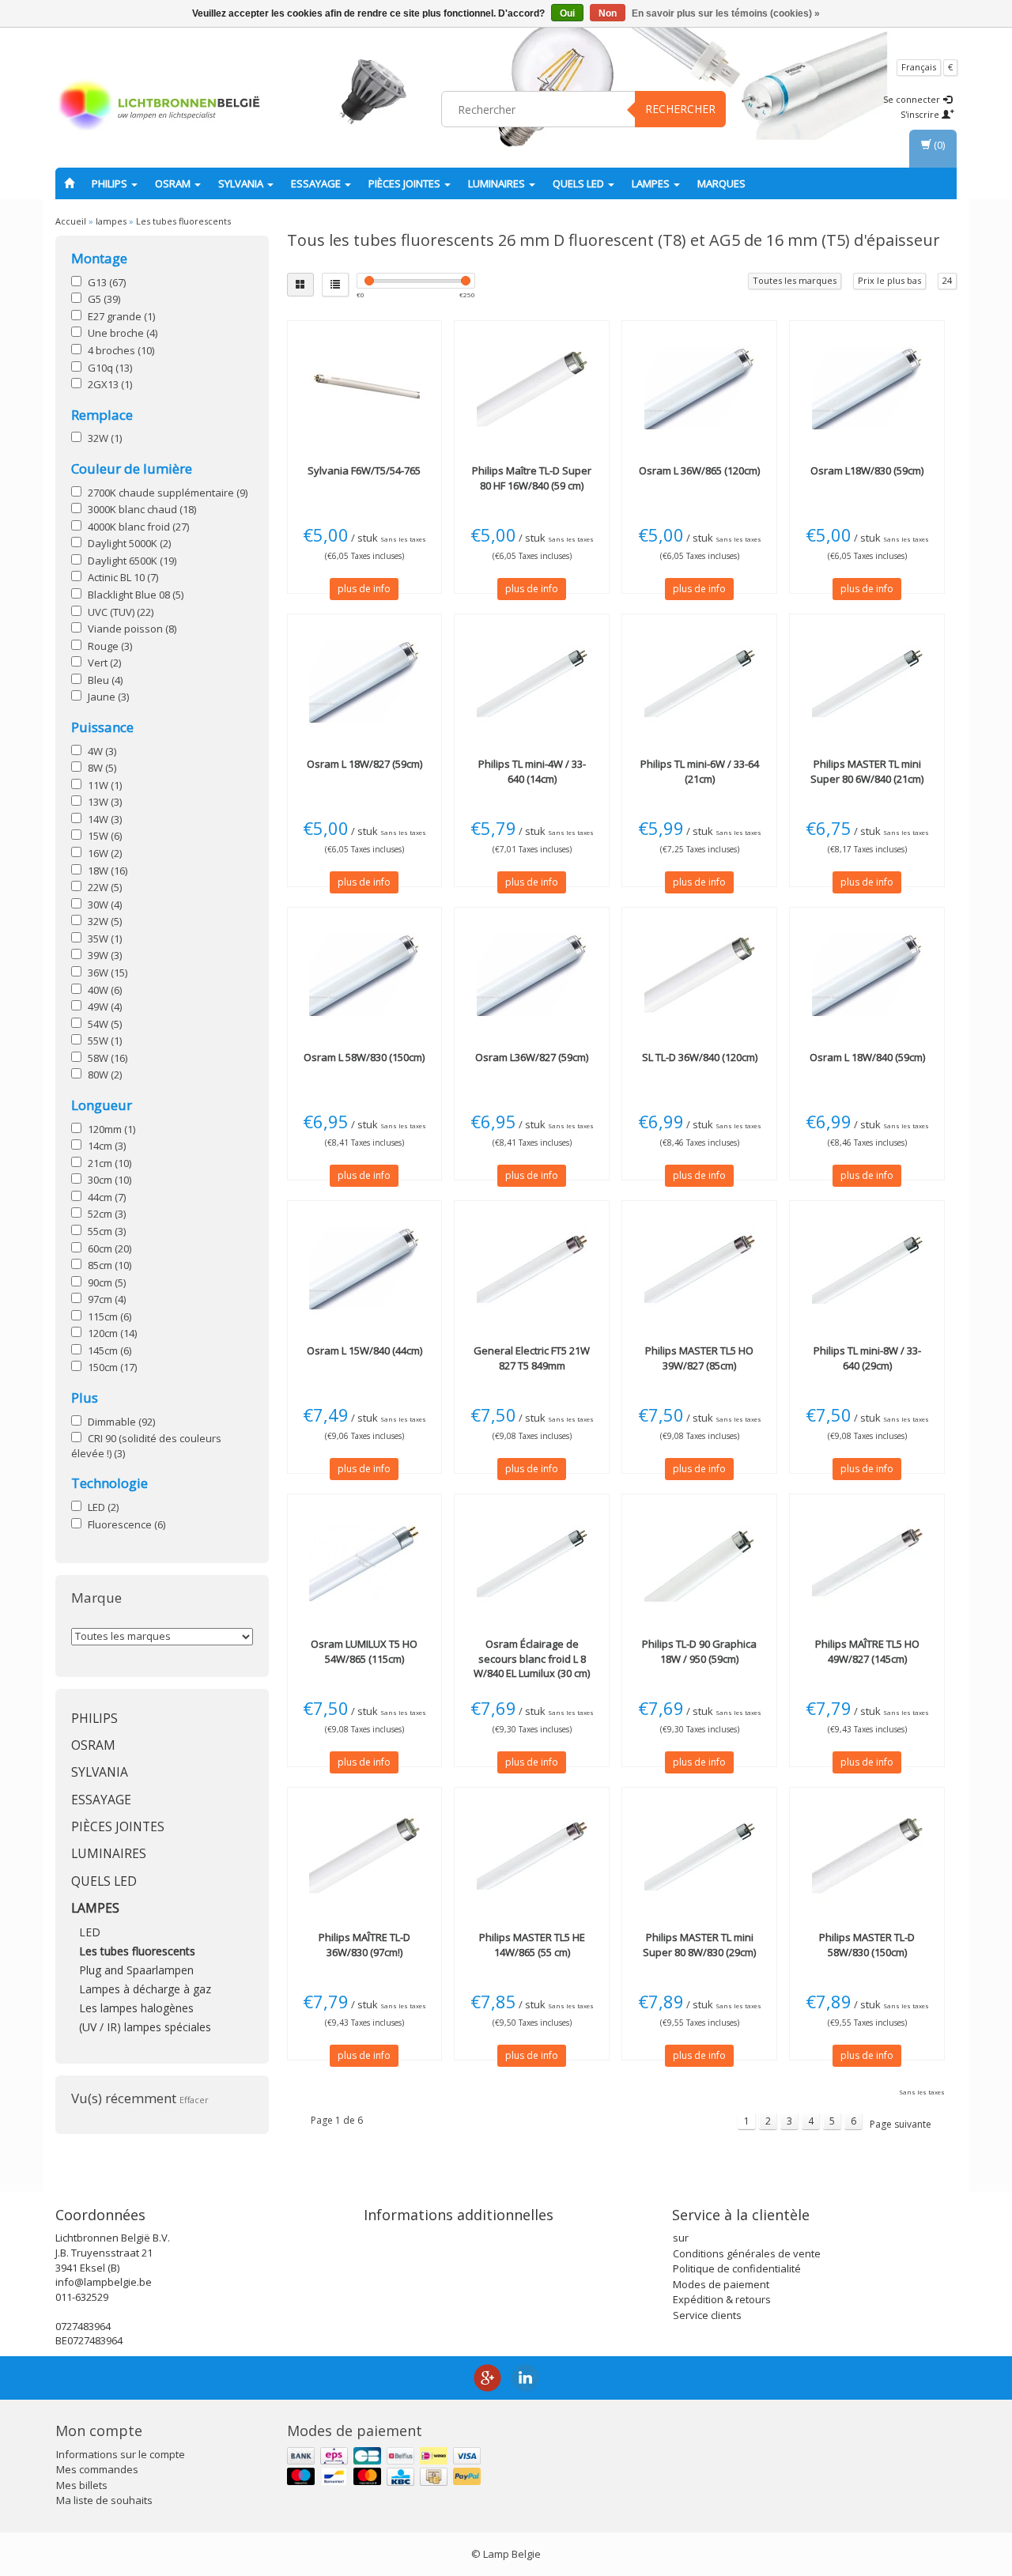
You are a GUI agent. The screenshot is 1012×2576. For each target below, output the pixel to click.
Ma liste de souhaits (104, 2500)
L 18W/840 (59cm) (867, 1057)
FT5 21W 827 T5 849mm (532, 1358)
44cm (107, 1197)
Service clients (707, 2315)
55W (105, 1041)
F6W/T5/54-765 (364, 470)
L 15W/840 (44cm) (364, 1350)
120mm (111, 1129)
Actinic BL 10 (123, 577)
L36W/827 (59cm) (532, 1057)
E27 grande (121, 316)
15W (105, 836)
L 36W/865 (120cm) (699, 470)
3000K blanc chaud (142, 509)
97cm (107, 1299)
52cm (107, 1214)
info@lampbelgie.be (104, 2282)
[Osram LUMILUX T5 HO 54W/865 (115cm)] (365, 1562)
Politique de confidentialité (737, 2268)
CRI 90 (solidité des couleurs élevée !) (146, 1446)
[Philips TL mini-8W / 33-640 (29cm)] (867, 1268)
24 (947, 280)
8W (102, 768)
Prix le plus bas (889, 280)
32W (105, 438)
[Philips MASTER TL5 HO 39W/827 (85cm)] (699, 1268)
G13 (107, 282)
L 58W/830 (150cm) (364, 1057)
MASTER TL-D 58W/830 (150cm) (867, 1944)
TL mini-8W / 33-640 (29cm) (867, 1358)
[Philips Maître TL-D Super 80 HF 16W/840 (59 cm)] (532, 388)
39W (105, 955)
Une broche (123, 333)
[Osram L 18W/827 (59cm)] (365, 682)
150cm (112, 1367)
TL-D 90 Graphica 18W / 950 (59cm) (699, 1651)
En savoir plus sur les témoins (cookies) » (726, 13)
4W (102, 751)
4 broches (121, 350)
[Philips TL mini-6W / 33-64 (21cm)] (699, 682)
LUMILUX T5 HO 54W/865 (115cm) (364, 1651)
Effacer (194, 2100)
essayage (317, 183)
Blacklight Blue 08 (136, 595)
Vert (104, 663)
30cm (110, 1180)
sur (681, 2238)
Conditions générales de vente (747, 2253)
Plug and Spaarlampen (136, 1970)
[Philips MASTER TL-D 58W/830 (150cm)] (867, 1855)
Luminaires (498, 183)
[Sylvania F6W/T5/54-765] (365, 388)
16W (105, 853)
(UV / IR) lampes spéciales (145, 2027)
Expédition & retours (722, 2299)
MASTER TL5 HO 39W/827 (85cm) (699, 1358)
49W (105, 1007)
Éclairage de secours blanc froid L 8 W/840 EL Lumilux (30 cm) (532, 1658)
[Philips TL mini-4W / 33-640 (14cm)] (532, 682)
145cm (110, 1350)
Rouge (110, 646)
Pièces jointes (406, 183)
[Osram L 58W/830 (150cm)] (365, 975)
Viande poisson (132, 629)
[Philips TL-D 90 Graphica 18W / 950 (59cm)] (699, 1562)
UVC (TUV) (121, 612)
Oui (567, 13)
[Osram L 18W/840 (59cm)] (867, 975)
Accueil (71, 221)
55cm (107, 1231)
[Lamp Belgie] (159, 107)
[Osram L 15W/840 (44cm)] (365, 1268)
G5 (104, 299)
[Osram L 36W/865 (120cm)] (699, 388)
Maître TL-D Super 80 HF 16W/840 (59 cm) (532, 478)
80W (105, 1075)
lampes (652, 183)
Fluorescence (126, 1524)
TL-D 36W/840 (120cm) (700, 1057)
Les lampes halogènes (136, 2008)
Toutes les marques (795, 280)
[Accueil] (69, 183)
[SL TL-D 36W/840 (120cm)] (699, 975)
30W (105, 905)
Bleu (105, 680)
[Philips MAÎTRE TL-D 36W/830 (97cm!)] (365, 1855)
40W (105, 990)
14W (105, 819)
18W (108, 871)
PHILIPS (111, 183)
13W (105, 802)
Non (608, 13)
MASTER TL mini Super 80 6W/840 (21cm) (867, 771)
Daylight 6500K (132, 561)
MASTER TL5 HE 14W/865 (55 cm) (532, 1944)
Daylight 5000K (129, 543)
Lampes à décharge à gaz (145, 1989)
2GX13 (110, 384)
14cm (107, 1146)
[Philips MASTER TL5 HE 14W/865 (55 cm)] (532, 1855)
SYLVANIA (242, 183)
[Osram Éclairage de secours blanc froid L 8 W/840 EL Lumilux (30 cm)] (532, 1562)
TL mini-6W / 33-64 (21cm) (700, 771)
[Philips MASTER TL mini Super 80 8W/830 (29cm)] (699, 1855)
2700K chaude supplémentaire (168, 493)
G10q (110, 368)
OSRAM (174, 183)
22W (105, 887)
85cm (110, 1265)
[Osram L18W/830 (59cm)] (867, 388)
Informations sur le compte (121, 2454)
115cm (110, 1316)
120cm (112, 1333)
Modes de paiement (721, 2284)
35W (105, 939)
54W (105, 1024)
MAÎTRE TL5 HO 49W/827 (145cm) (867, 1651)
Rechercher (680, 109)
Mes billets (82, 2485)
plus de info (364, 589)
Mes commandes (97, 2469)
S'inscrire (921, 114)
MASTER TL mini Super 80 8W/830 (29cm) (699, 1944)
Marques (721, 183)
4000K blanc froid (138, 527)
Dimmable (121, 1422)
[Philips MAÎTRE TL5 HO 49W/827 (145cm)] (867, 1562)
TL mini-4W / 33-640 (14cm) (532, 771)
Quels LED (580, 183)
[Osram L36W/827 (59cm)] (532, 975)
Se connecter (913, 99)
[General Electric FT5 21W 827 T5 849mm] (532, 1268)
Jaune (108, 697)
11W (105, 785)
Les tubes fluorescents (183, 221)
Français (919, 67)
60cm (110, 1248)
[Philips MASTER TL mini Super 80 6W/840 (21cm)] (867, 682)
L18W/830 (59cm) (867, 470)
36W (108, 973)
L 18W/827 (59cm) (364, 764)
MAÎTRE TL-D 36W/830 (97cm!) (364, 1944)
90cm (107, 1282)
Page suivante (901, 2124)
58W (108, 1058)
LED (103, 1507)
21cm (110, 1163)
